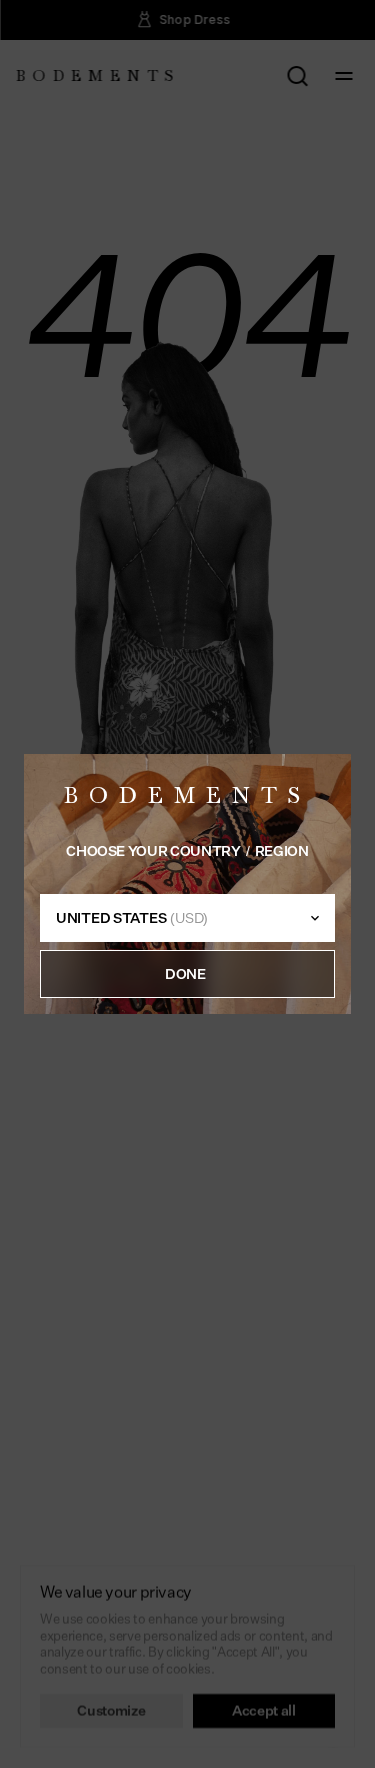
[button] (187, 974)
